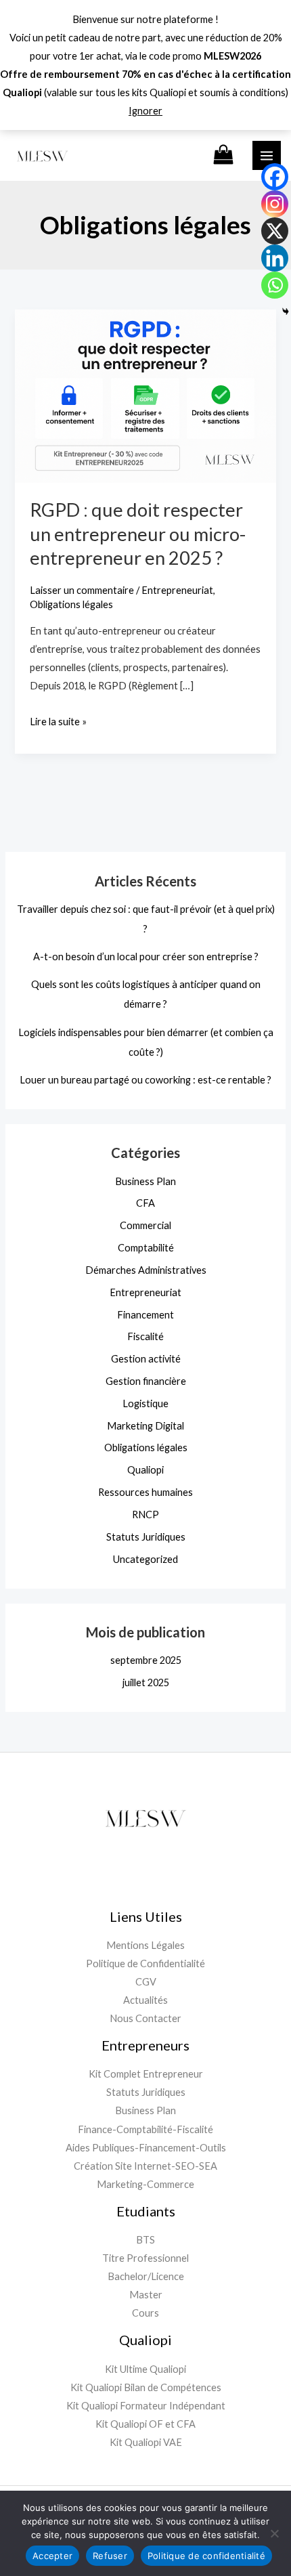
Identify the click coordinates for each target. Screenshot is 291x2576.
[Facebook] (275, 177)
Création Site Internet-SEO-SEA (145, 2166)
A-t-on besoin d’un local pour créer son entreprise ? (146, 957)
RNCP (145, 1515)
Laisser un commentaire (82, 590)
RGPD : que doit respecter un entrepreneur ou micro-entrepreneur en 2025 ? (138, 534)
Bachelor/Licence (146, 2276)
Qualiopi (145, 1470)
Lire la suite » (58, 720)
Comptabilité (146, 1248)
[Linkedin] (275, 258)
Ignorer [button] (145, 111)
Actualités (145, 2000)
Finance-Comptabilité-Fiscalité (145, 2129)
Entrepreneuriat (145, 1292)
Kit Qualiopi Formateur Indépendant (146, 2406)
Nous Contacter (145, 2018)
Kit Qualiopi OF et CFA (145, 2424)
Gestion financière (146, 1381)
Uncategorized (145, 1559)
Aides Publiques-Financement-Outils (146, 2148)
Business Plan (145, 1181)
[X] (275, 231)
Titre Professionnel (145, 2258)
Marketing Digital (145, 1426)
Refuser (110, 2556)
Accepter (52, 2556)
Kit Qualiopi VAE (146, 2442)
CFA (145, 1203)
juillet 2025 (146, 1682)
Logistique (145, 1403)
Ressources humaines (145, 1492)
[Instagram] (275, 204)
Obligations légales (146, 1447)
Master (146, 2295)
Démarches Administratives (146, 1270)
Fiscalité (145, 1336)
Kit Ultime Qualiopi (145, 2369)
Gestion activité (146, 1359)
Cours (145, 2313)
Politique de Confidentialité (145, 1963)
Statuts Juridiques (146, 1537)
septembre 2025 (146, 1660)
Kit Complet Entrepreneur (146, 2074)
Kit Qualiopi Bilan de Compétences (146, 2387)
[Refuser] (274, 2533)
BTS (145, 2240)
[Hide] (286, 312)
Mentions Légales (145, 1945)
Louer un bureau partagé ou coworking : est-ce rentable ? (145, 1080)
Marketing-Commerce (145, 2184)
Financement (145, 1315)
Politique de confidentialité (206, 2556)
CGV (146, 1982)
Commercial (145, 1225)
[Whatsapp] (275, 285)
